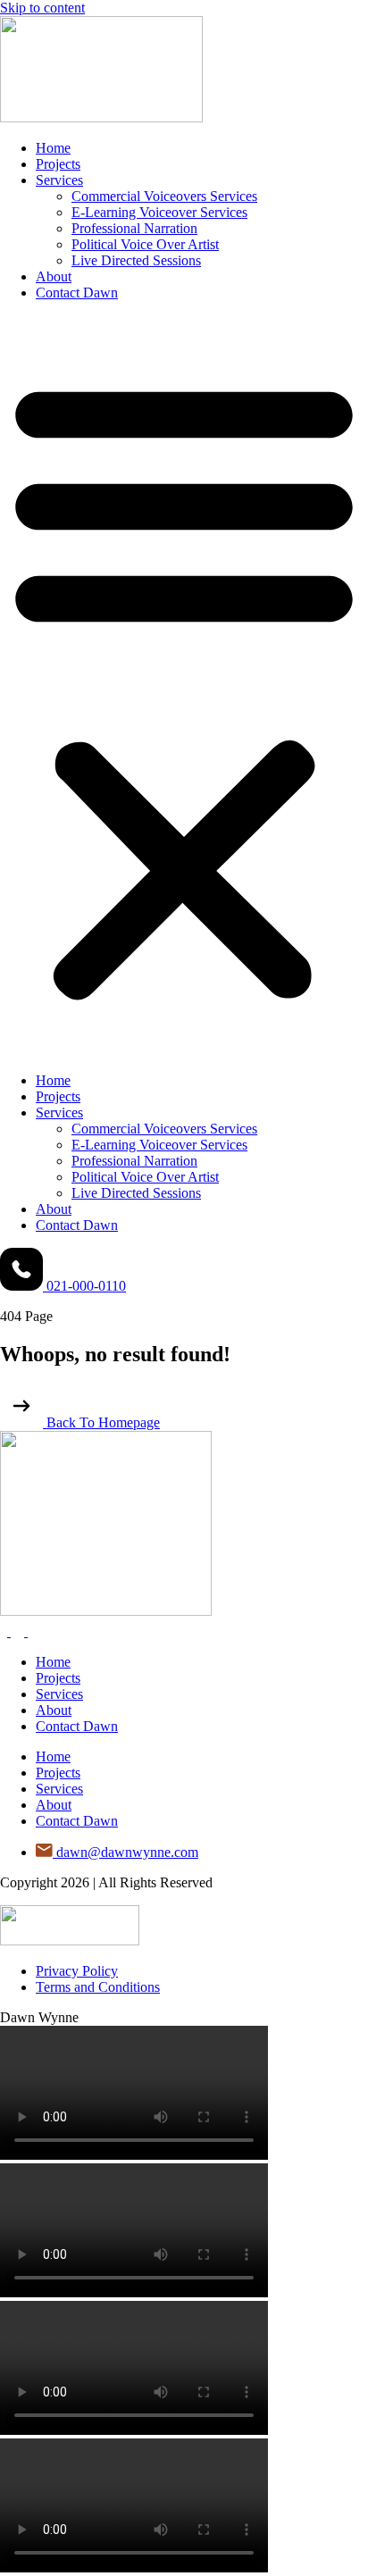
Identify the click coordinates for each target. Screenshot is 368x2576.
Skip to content (42, 8)
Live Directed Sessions (136, 260)
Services (59, 180)
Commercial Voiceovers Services (164, 196)
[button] (184, 687)
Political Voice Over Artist (145, 244)
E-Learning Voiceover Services (159, 212)
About (54, 276)
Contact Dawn (77, 293)
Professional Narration (134, 228)
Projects (58, 164)
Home (53, 148)
